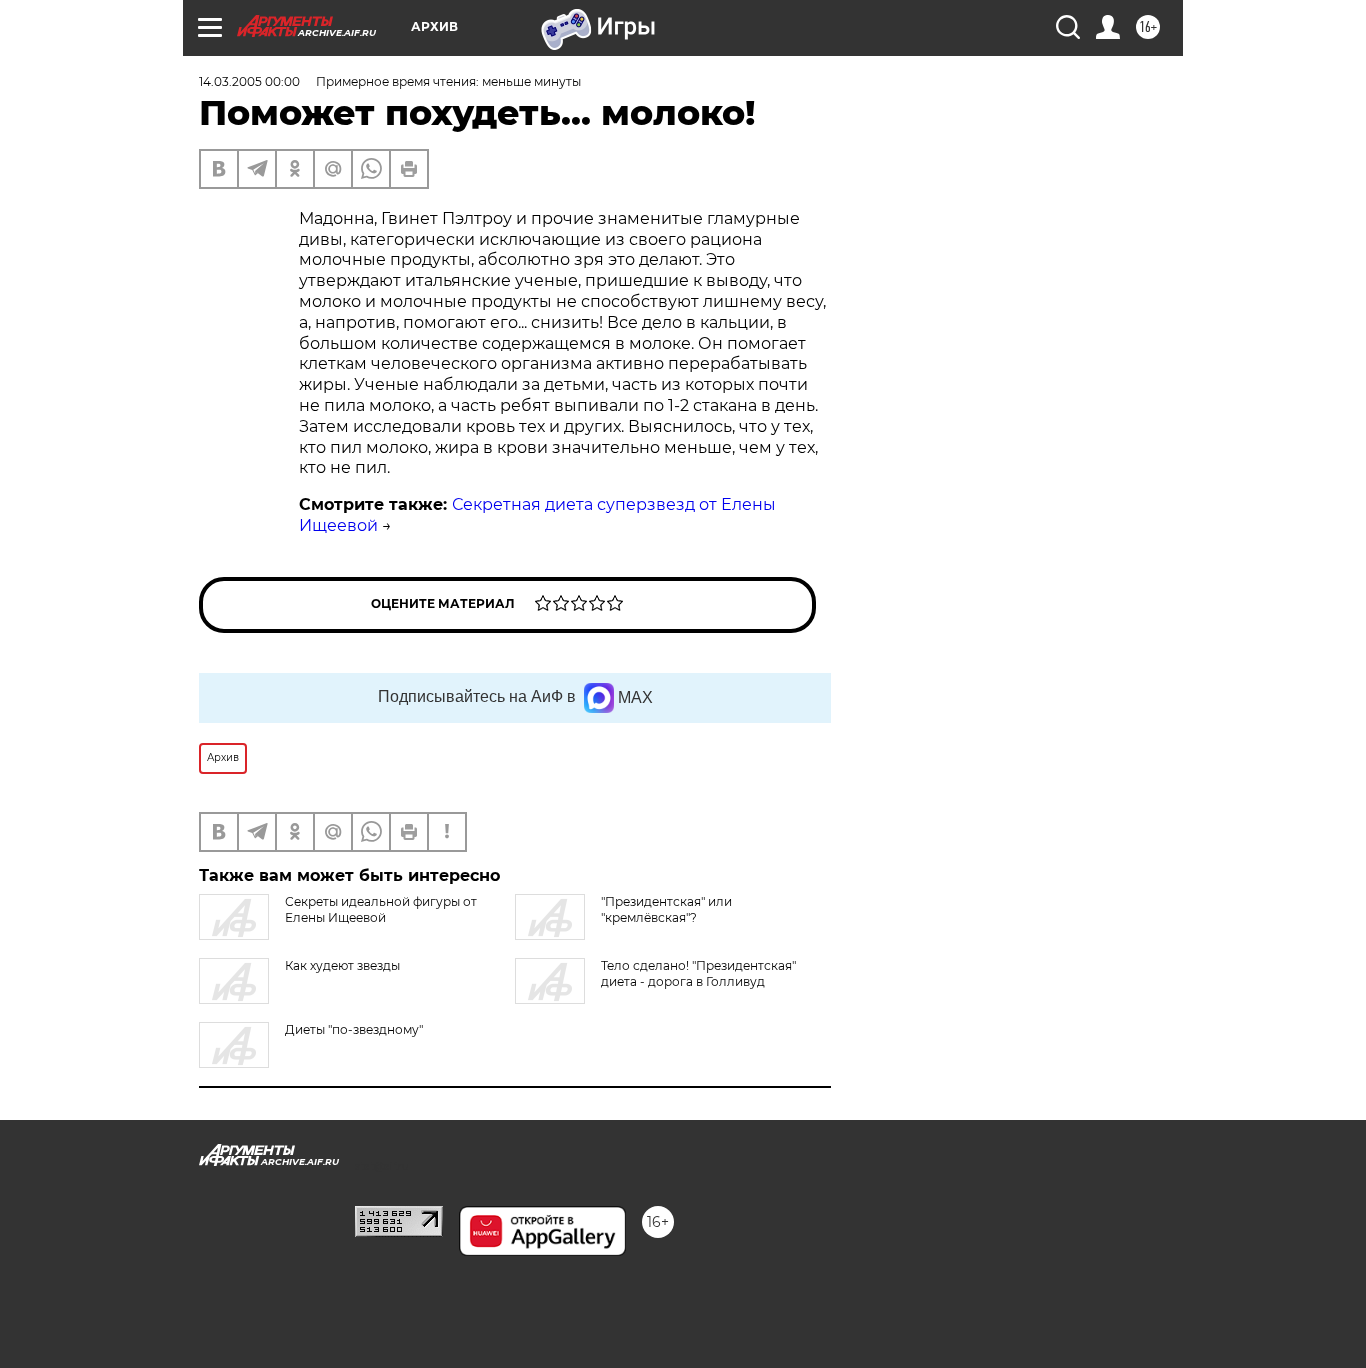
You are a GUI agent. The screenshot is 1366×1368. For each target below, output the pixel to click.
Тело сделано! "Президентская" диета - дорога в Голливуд (698, 973)
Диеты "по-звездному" (354, 1029)
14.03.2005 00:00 (249, 81)
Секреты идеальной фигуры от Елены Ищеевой (381, 909)
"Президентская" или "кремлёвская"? (666, 909)
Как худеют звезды (342, 965)
